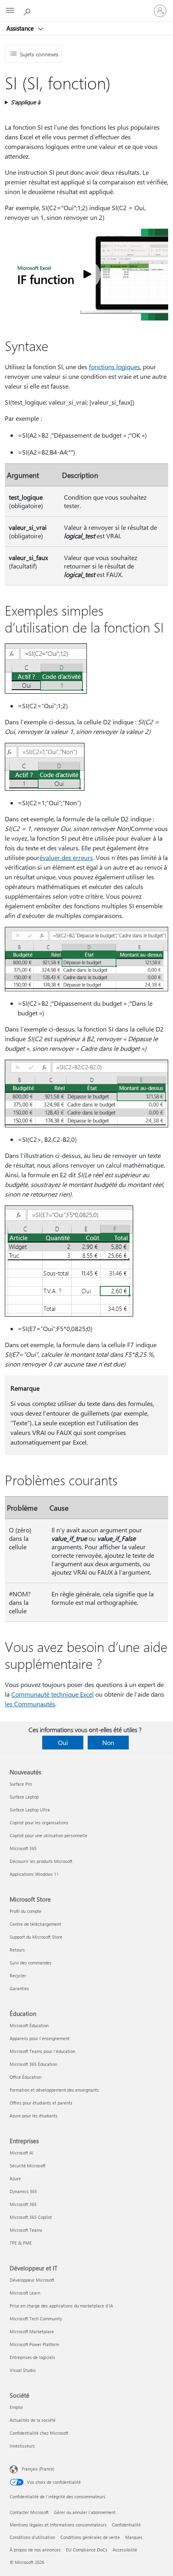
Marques (134, 2537)
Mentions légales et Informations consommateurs (58, 2525)
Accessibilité (125, 2550)
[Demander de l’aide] (28, 10)
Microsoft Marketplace (32, 2331)
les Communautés (30, 1704)
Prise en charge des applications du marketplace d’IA (61, 2306)
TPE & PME (21, 2243)
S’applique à (26, 102)
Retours (17, 1950)
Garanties (19, 1988)
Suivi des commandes (31, 1963)
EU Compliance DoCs (87, 2550)
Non (108, 1742)
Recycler (18, 1975)
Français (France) (38, 2469)
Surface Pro (21, 1784)
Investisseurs (22, 2446)
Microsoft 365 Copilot (31, 2217)
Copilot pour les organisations (39, 1822)
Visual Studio (23, 2370)
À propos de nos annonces (35, 2550)
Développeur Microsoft (32, 2280)
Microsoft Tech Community (36, 2319)
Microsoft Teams (26, 2230)
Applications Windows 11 (34, 1874)
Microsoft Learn (25, 2293)
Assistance (21, 28)
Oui (63, 1742)
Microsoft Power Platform (34, 2344)
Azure (15, 2178)
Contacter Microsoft (29, 2512)
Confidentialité (126, 2525)
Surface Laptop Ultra (30, 1810)
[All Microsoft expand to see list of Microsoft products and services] (10, 11)
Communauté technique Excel (53, 1694)
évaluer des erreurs (66, 857)
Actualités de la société (33, 2420)
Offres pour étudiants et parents (41, 2103)
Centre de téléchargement (35, 1924)
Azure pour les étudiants (34, 2116)
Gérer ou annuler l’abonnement (85, 2512)
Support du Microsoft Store (36, 1937)
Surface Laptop (24, 1797)
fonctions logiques (114, 367)
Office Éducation (26, 2077)
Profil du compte (26, 1911)
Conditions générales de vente (90, 2537)
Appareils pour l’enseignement (40, 2038)
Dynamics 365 (23, 2191)
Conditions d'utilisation (32, 2537)
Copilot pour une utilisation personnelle (48, 1835)
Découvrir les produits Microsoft (41, 1861)
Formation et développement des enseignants (54, 2090)
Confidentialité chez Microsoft (39, 2433)
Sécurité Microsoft (28, 2166)
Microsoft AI (22, 2153)
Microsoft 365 (23, 1848)
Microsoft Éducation (29, 2025)
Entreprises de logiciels (32, 2357)
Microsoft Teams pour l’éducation (42, 2051)
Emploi (16, 2407)
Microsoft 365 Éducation (33, 2064)
